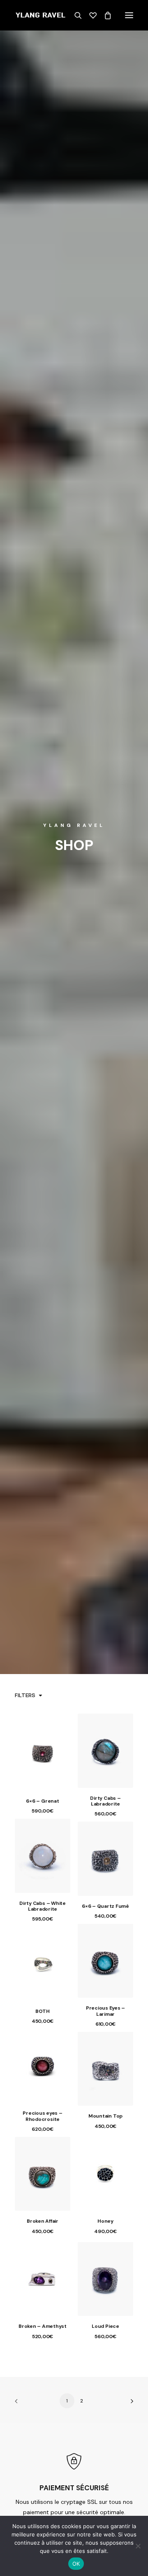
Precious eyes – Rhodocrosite (42, 2116)
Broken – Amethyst (43, 2326)
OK (76, 2564)
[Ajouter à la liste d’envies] (61, 1730)
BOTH (43, 2011)
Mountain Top (105, 2116)
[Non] (138, 2546)
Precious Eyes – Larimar (105, 2011)
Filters (25, 1695)
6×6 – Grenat (42, 1801)
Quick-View (61, 1739)
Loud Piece (105, 2326)
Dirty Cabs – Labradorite (105, 1801)
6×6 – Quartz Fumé (105, 1906)
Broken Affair (43, 2221)
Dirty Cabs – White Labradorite (43, 1906)
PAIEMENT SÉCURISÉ (74, 2488)
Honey (105, 2221)
